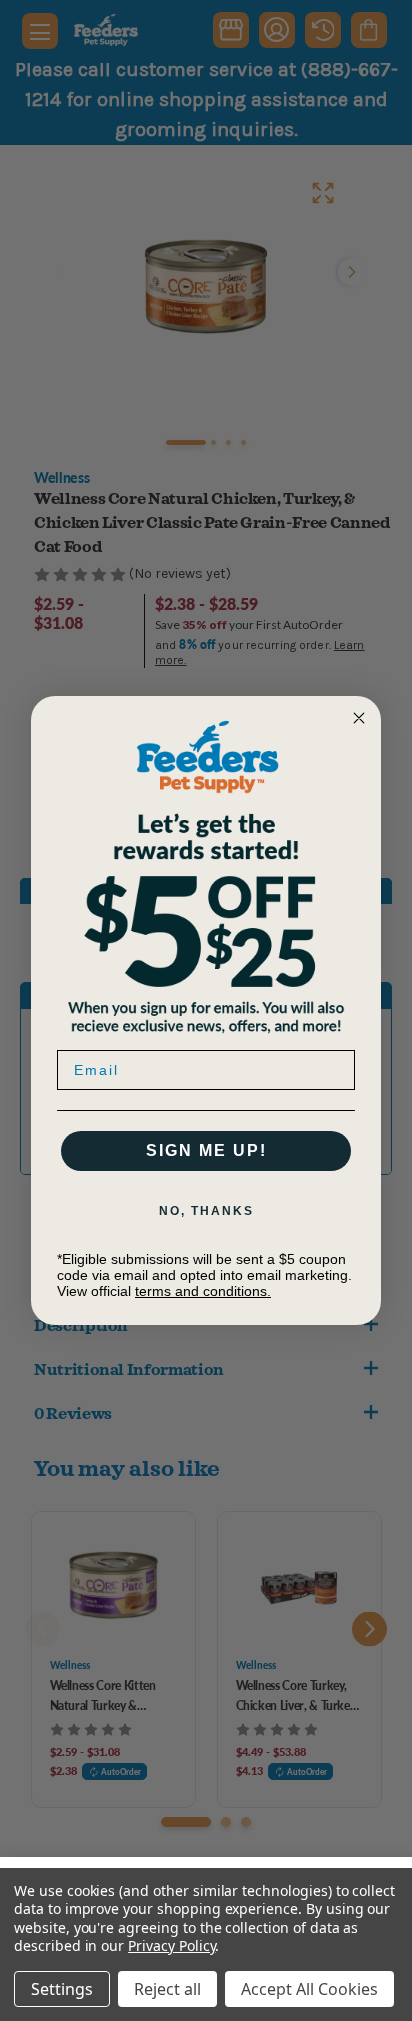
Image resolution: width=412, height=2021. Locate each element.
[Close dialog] (359, 718)
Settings (62, 1989)
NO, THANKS (206, 1211)
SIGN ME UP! (206, 1150)
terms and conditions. (203, 1291)
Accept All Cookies (309, 1989)
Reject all (167, 1989)
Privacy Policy (171, 1945)
